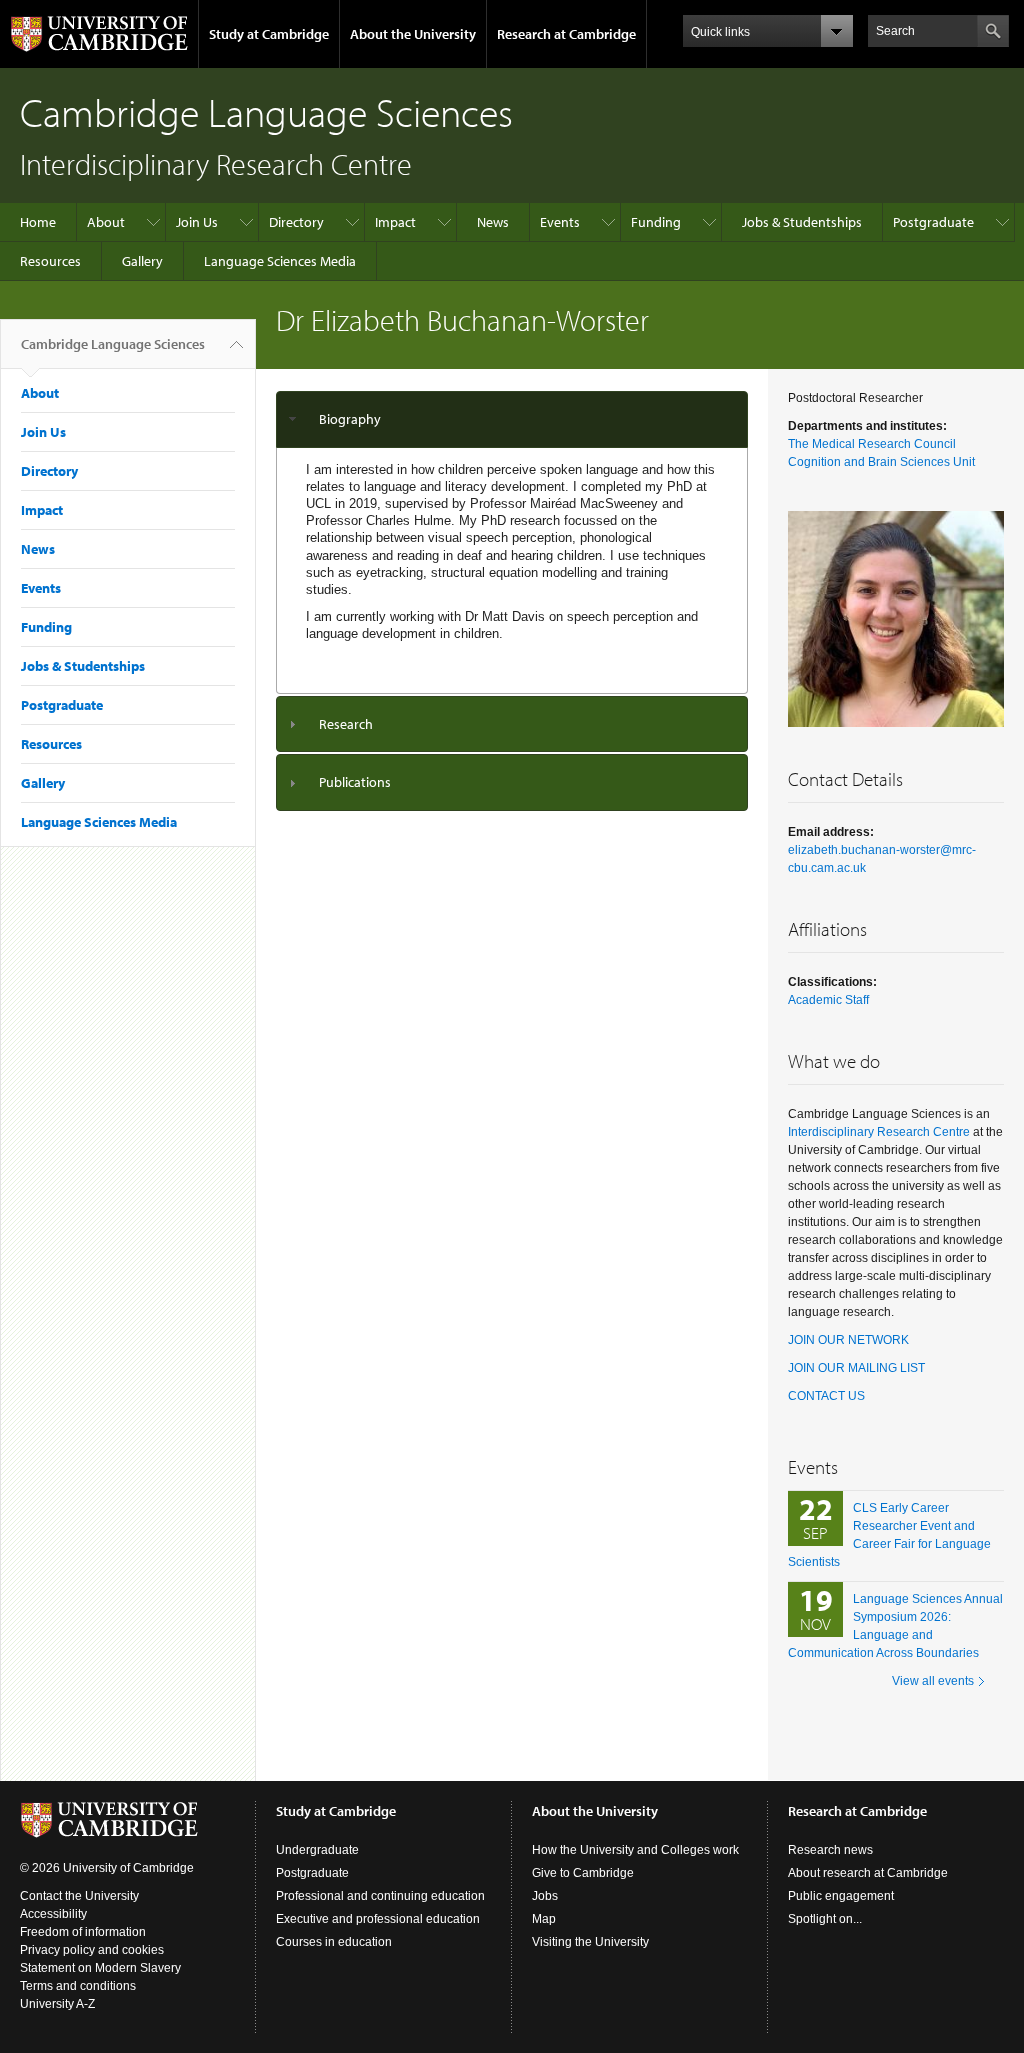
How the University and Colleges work (635, 1850)
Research (346, 724)
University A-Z (57, 2004)
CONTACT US (826, 1396)
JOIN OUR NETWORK (848, 1340)
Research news (830, 1850)
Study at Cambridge (269, 34)
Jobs (545, 1896)
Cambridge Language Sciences (113, 344)
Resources (50, 261)
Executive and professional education (378, 1919)
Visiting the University (590, 1942)
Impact (395, 222)
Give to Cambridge (583, 1873)
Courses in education (334, 1942)
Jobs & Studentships (802, 222)
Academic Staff (828, 1000)
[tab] (512, 419)
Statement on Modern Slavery (100, 1968)
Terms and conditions (78, 1986)
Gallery (142, 261)
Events (560, 222)
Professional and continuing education (380, 1896)
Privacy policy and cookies (92, 1950)
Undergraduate (317, 1850)
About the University (413, 34)
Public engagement (841, 1896)
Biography (350, 419)
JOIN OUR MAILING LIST (856, 1368)
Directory (296, 222)
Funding (656, 222)
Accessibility (53, 1914)
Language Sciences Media (280, 261)
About (106, 222)
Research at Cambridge (566, 34)
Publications (355, 782)
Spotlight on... (825, 1919)
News (493, 222)
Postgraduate (933, 222)
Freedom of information (83, 1932)
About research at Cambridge (868, 1873)
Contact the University (79, 1896)
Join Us (197, 222)
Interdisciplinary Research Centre (879, 1132)
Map (544, 1919)
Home (38, 222)
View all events (933, 1681)
